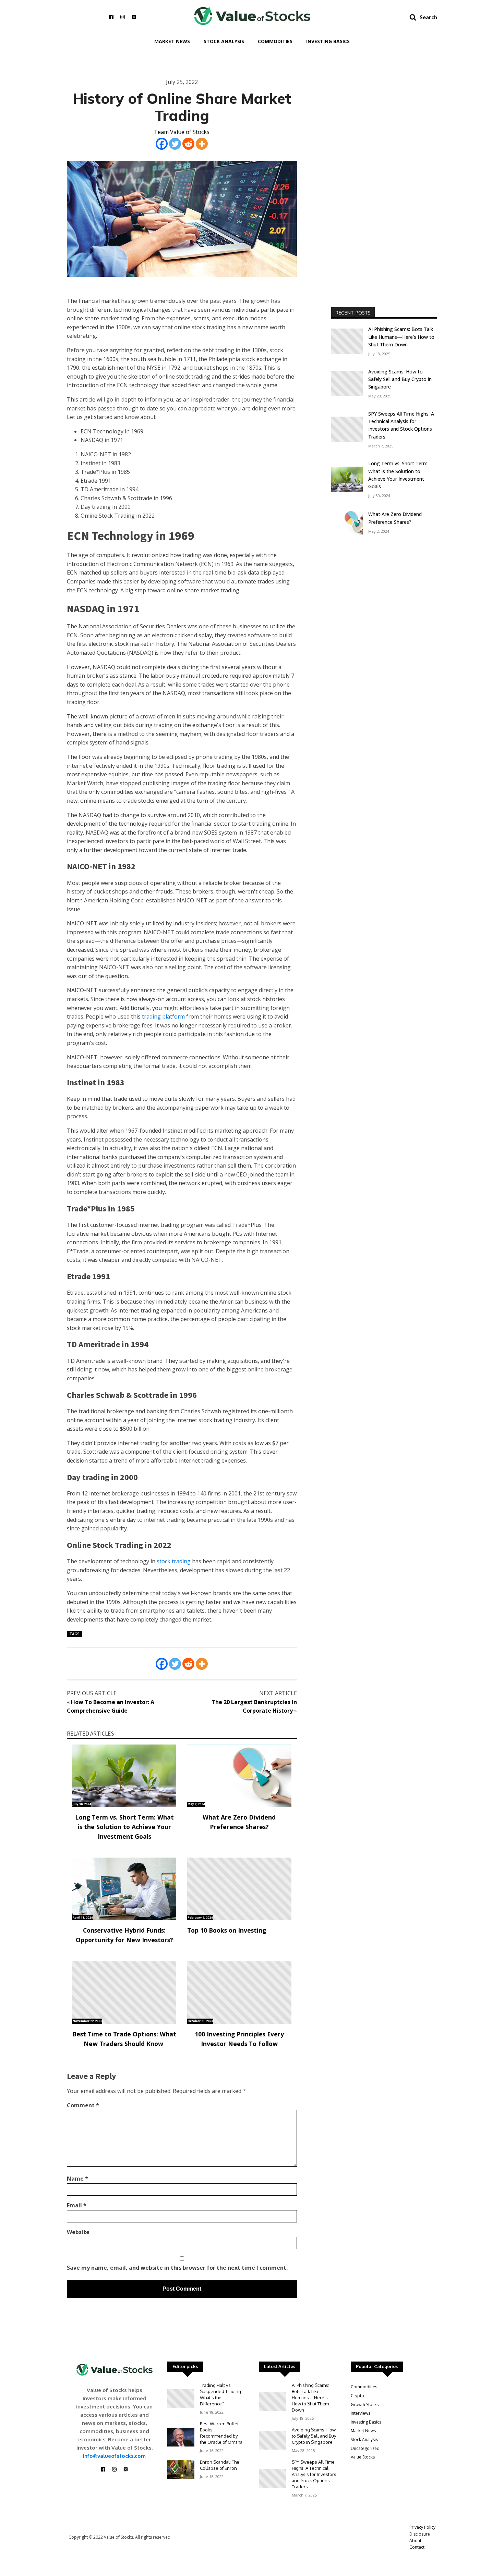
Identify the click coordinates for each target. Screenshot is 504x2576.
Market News (172, 41)
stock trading (174, 1561)
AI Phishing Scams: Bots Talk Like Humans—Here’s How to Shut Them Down (401, 337)
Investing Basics (328, 41)
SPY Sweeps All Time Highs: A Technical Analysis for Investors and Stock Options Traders (401, 425)
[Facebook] (162, 144)
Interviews (361, 2413)
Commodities (275, 41)
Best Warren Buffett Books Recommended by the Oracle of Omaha (221, 2433)
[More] (202, 144)
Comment (83, 2105)
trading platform (163, 1016)
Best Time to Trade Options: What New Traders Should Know (124, 2039)
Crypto (357, 2396)
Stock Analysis (224, 41)
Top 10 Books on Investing (227, 1930)
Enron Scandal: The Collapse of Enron (220, 2465)
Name (77, 2179)
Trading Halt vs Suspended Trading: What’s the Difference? (221, 2394)
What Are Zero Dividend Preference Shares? (239, 1822)
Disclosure (420, 2534)
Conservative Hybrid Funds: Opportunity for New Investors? (124, 1935)
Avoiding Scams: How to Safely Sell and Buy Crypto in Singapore (400, 379)
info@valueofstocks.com (114, 2456)
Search (428, 17)
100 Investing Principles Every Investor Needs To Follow (239, 2039)
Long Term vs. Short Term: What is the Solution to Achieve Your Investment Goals (124, 1827)
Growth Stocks (365, 2405)
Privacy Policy (422, 2527)
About (415, 2541)
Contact (417, 2547)
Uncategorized (365, 2448)
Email (77, 2205)
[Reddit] (188, 144)
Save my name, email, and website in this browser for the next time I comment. (177, 2268)
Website (78, 2232)
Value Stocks (363, 2457)
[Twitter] (175, 144)
